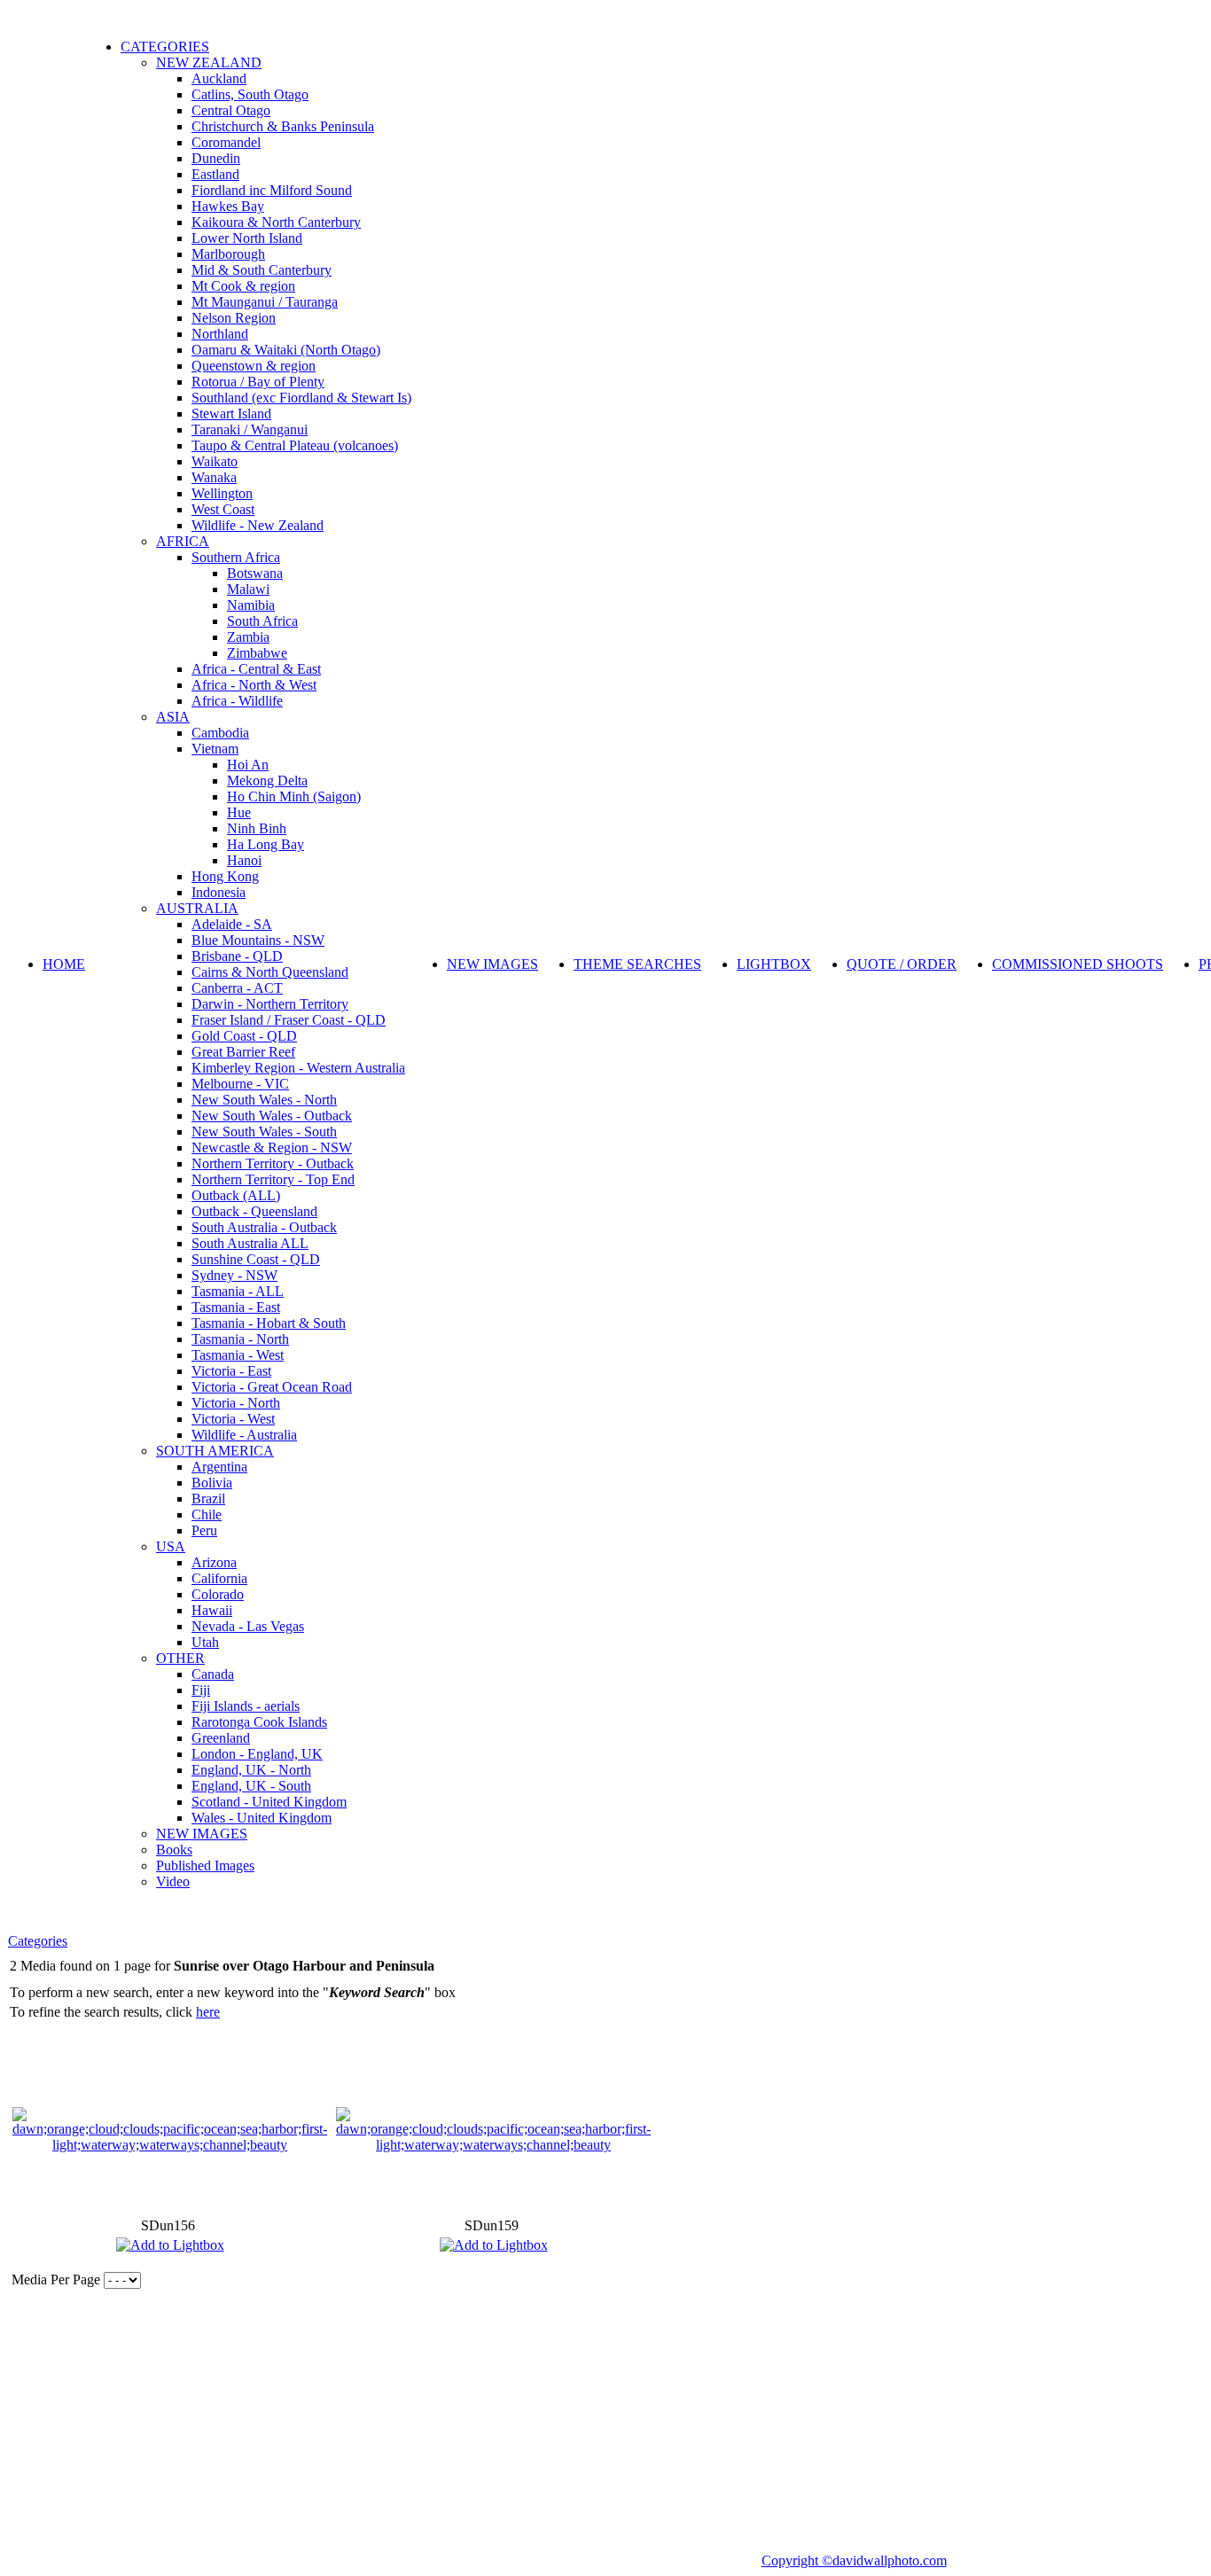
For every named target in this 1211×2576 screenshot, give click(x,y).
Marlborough (228, 254)
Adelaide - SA (232, 924)
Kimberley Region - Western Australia (298, 1068)
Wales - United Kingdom (262, 1818)
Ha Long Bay (266, 844)
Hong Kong (225, 876)
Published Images (205, 1866)
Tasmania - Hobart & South (269, 1323)
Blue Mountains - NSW (258, 940)
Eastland (215, 174)
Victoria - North (236, 1403)
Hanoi (244, 860)
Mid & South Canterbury (262, 270)
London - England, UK (257, 1754)
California (219, 1578)
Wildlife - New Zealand (258, 525)
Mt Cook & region (243, 286)
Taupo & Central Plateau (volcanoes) (295, 445)
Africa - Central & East (256, 669)
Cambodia (220, 733)
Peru (204, 1530)
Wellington (222, 493)
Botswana (255, 573)
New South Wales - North (264, 1100)
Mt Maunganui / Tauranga (265, 302)
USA (171, 1546)
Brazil (208, 1499)
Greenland (221, 1738)
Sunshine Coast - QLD (256, 1259)
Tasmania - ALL (238, 1291)
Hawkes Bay (228, 206)
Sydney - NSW (234, 1275)
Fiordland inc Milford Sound (272, 190)
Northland (220, 334)
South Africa (262, 621)
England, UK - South (251, 1786)
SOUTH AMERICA (215, 1451)
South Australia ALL (250, 1243)
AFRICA (183, 541)
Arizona (214, 1562)
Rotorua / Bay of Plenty (258, 382)
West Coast (223, 509)
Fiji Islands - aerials (246, 1706)
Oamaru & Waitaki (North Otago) (286, 350)
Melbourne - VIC (240, 1084)
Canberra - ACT (237, 988)
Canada (213, 1674)
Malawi (248, 589)
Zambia (248, 637)
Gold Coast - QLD (244, 1036)
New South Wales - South (264, 1132)
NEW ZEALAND (209, 62)
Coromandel (226, 142)
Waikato (215, 461)
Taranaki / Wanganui (250, 429)
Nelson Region (234, 318)
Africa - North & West (254, 685)
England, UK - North (251, 1770)
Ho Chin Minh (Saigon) (294, 796)
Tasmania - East (236, 1307)
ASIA (173, 717)
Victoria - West (233, 1419)
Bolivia (212, 1483)
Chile (207, 1514)
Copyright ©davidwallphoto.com (854, 2560)
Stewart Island (231, 414)
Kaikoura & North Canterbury (276, 222)
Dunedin (216, 158)
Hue (239, 812)
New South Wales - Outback (272, 1116)
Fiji (201, 1690)
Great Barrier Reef (243, 1052)
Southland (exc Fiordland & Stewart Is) (301, 398)
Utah (205, 1642)
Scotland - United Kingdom (269, 1802)
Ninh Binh (257, 828)
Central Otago (231, 110)
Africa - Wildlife (237, 701)
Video (173, 1881)
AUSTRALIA (197, 908)
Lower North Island (247, 238)
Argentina (219, 1467)
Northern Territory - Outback (273, 1163)
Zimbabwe (257, 653)
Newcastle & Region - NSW (272, 1147)
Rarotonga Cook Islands (259, 1722)
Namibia (251, 605)
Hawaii (212, 1610)
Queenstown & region (254, 366)
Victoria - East (231, 1371)
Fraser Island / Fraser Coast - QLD (289, 1020)
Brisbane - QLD (237, 956)
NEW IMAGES (202, 1834)
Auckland (219, 78)
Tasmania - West (238, 1355)
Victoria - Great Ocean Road (272, 1387)
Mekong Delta (267, 781)
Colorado (218, 1594)
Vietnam (215, 749)
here (208, 2012)
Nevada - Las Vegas (248, 1626)
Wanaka (214, 477)
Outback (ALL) (236, 1195)
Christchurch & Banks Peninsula (283, 126)
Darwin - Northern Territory (270, 1004)
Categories (38, 1941)
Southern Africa (236, 557)
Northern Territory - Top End (273, 1179)
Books (174, 1850)
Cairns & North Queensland (270, 972)
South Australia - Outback (264, 1227)
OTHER (180, 1658)
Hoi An (248, 765)
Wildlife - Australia (244, 1435)
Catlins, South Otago (250, 94)
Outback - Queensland (254, 1211)
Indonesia (219, 892)
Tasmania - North (240, 1339)
